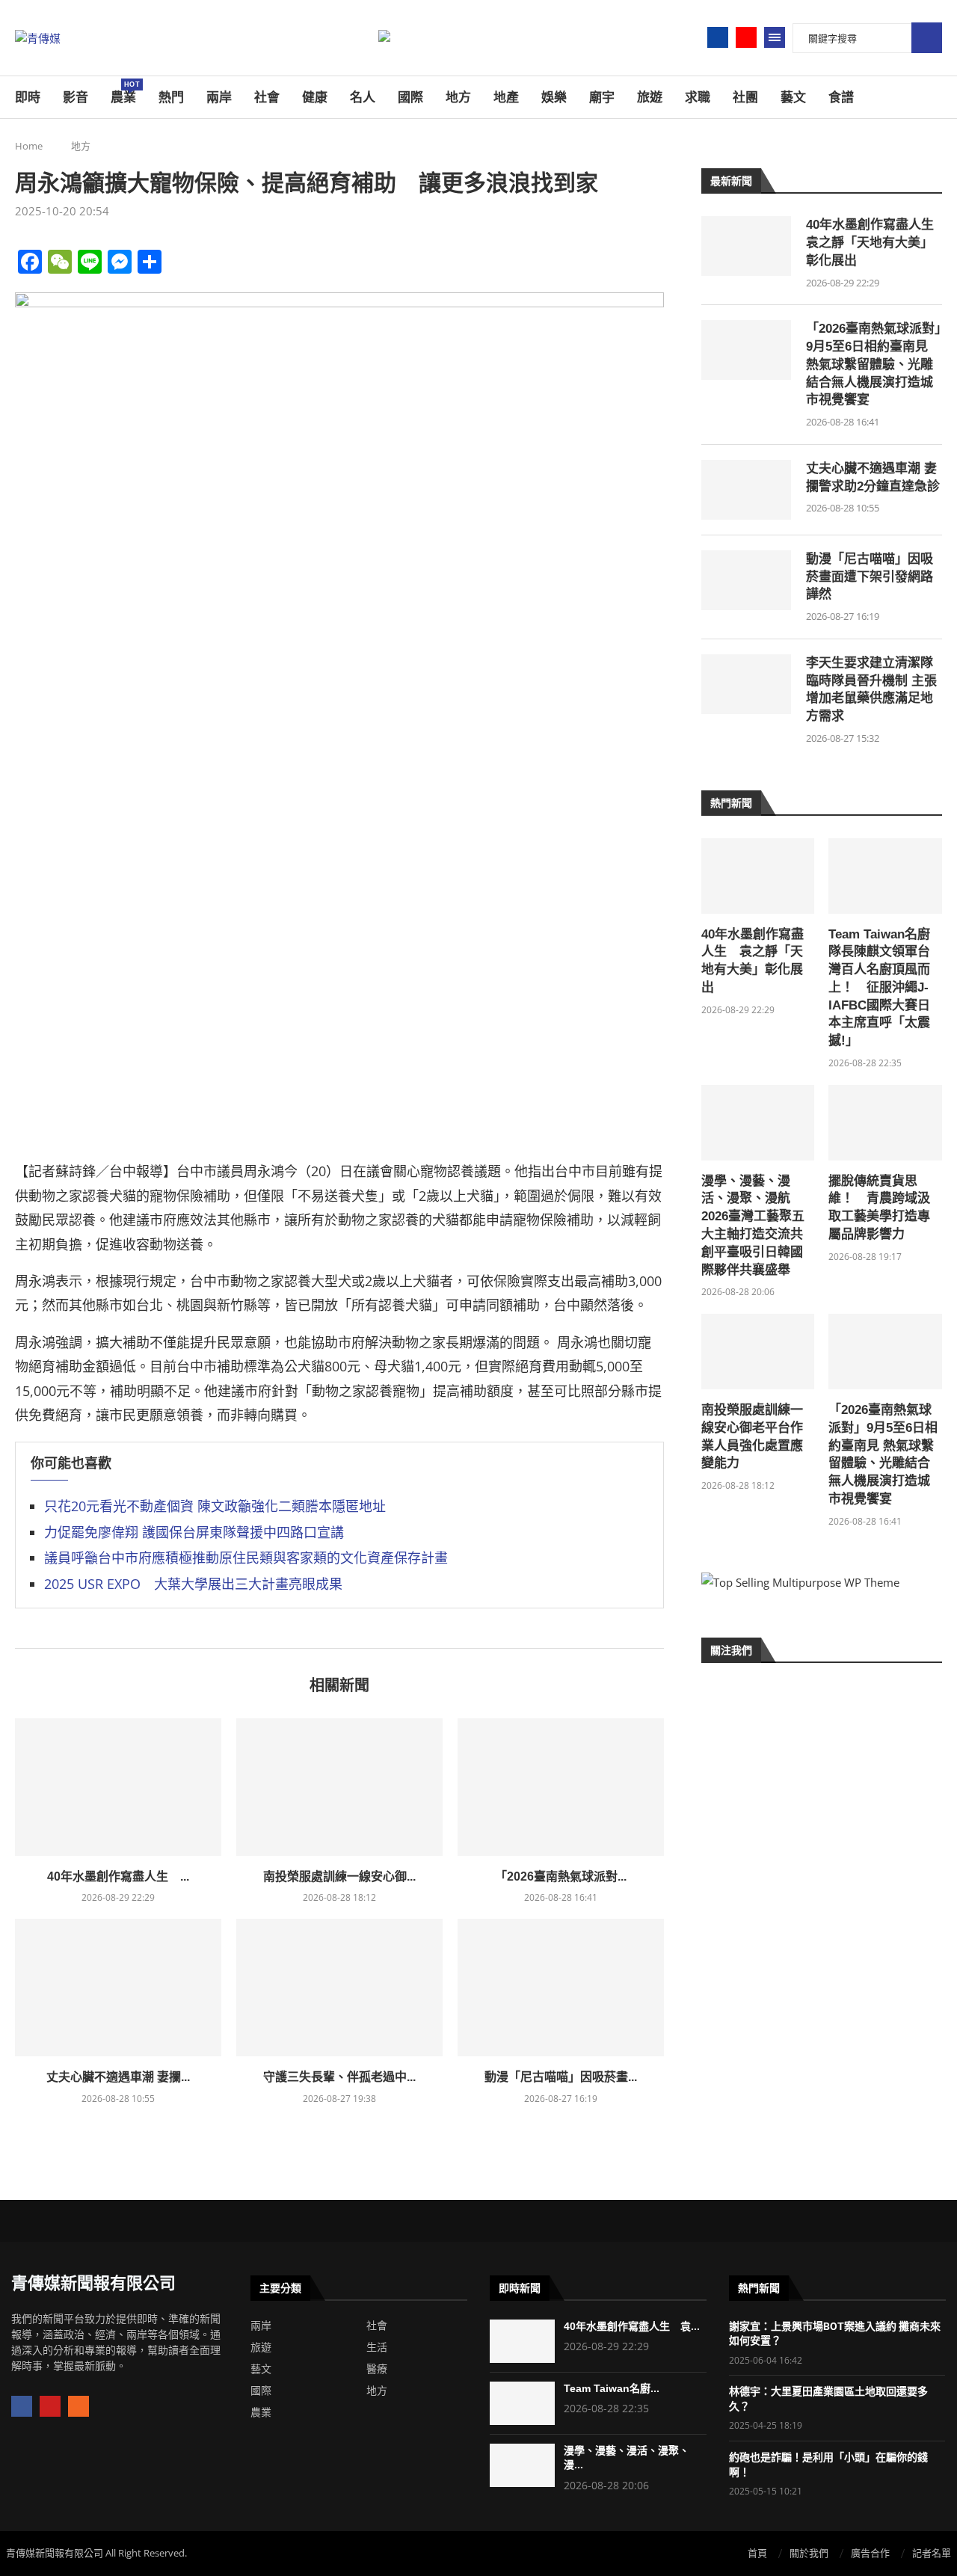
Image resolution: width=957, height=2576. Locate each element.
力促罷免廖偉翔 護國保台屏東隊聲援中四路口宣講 (194, 1532)
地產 (506, 97)
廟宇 (602, 97)
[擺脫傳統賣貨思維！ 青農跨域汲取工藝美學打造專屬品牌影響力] (885, 1123)
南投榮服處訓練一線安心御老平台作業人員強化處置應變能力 (752, 1436)
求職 (698, 97)
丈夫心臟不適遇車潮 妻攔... (118, 2077)
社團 (745, 97)
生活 (377, 2347)
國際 (410, 97)
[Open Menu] (775, 37)
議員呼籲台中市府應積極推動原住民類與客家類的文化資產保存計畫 (246, 1558)
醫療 (377, 2369)
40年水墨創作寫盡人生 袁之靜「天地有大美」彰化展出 (874, 243)
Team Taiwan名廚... (612, 2388)
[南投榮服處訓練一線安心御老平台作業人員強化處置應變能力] (339, 1787)
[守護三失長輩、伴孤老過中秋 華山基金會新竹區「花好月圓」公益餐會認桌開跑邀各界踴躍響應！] (339, 1988)
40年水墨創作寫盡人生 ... (118, 1876)
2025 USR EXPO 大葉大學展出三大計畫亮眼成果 (193, 1584)
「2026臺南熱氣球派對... (561, 1876)
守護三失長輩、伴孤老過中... (339, 2077)
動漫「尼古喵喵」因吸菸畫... (561, 2077)
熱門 (171, 97)
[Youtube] (746, 37)
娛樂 (554, 97)
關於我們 (809, 2553)
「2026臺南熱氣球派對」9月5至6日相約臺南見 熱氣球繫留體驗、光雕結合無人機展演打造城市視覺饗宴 (874, 364)
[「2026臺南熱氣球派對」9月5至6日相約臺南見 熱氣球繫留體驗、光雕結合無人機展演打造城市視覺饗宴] (561, 1787)
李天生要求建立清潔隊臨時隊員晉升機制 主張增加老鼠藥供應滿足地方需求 (871, 689)
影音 (76, 97)
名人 (363, 97)
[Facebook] (718, 37)
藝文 (793, 97)
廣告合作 (870, 2553)
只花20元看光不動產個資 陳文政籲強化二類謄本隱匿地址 (215, 1506)
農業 (123, 93)
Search (927, 38)
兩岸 (219, 97)
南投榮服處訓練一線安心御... (339, 1876)
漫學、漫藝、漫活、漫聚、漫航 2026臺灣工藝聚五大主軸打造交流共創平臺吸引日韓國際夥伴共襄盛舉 (753, 1226)
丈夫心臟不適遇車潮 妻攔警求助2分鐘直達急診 (873, 477)
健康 (315, 97)
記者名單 (932, 2553)
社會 (267, 97)
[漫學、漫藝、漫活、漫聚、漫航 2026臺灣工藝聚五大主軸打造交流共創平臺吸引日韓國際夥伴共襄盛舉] (758, 1123)
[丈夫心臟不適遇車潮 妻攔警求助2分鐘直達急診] (118, 1988)
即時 (28, 97)
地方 (458, 97)
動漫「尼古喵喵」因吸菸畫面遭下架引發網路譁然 (870, 577)
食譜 (841, 97)
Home (29, 146)
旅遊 (650, 97)
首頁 (757, 2553)
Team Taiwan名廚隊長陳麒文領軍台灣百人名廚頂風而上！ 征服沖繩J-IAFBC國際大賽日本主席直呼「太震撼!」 (879, 988)
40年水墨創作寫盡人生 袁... (632, 2326)
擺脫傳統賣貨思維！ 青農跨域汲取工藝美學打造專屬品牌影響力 (879, 1208)
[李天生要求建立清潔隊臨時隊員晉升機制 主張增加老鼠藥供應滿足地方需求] (746, 684)
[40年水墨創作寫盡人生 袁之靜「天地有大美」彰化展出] (118, 1787)
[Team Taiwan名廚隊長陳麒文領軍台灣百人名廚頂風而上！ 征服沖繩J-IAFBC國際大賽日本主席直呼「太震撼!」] (885, 876)
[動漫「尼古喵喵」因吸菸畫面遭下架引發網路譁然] (561, 1988)
